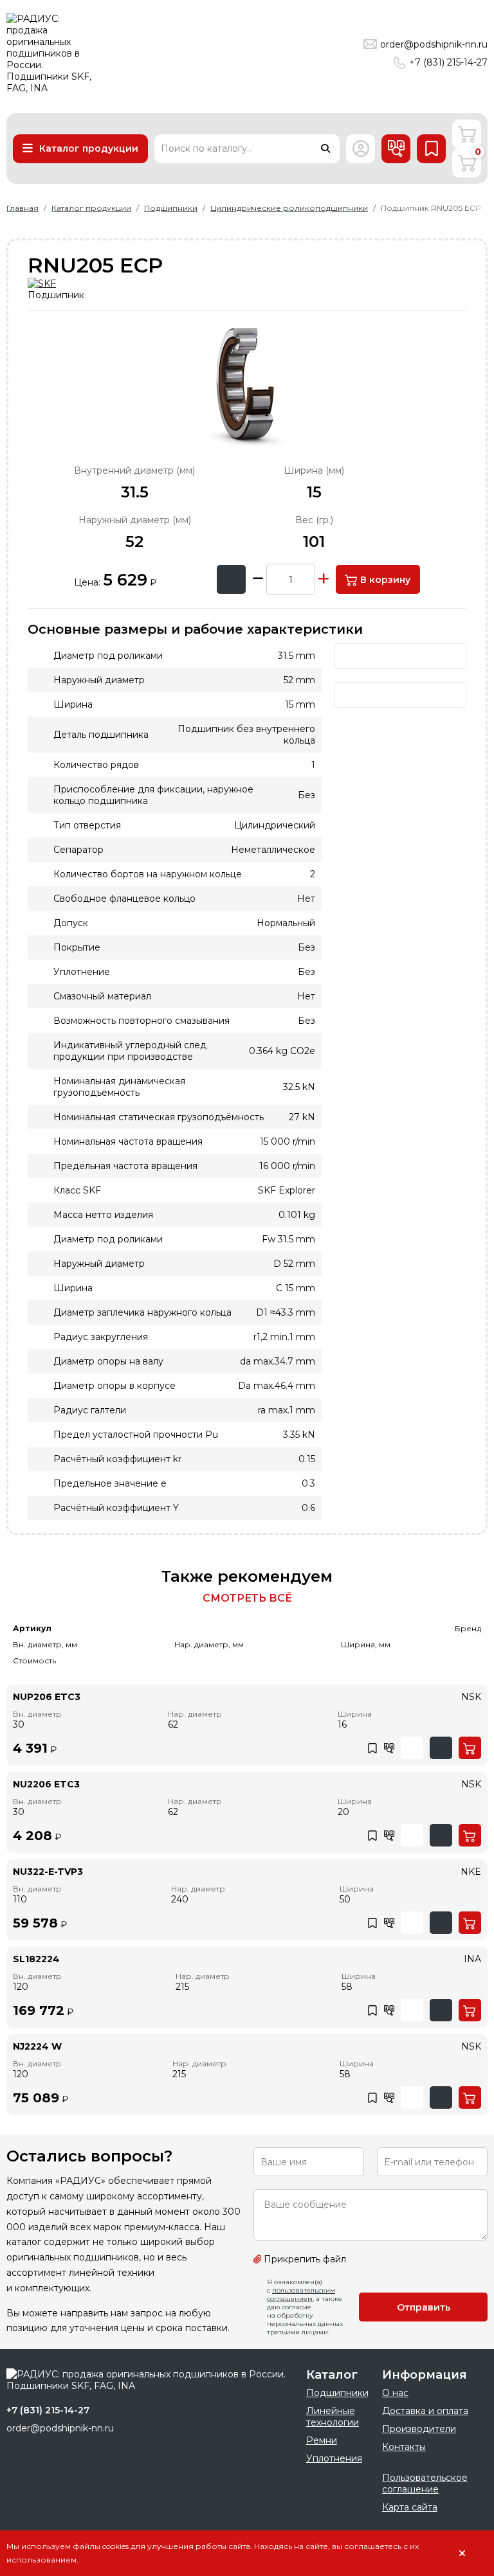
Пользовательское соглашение (425, 2483)
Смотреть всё (247, 1598)
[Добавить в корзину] (470, 1748)
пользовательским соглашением (301, 2294)
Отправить (424, 2307)
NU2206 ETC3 (46, 1784)
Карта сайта (410, 2507)
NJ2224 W (37, 2046)
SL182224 (36, 1959)
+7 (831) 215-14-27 (448, 62)
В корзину (384, 580)
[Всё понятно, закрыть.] (462, 2554)
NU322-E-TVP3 (48, 1872)
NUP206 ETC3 (47, 1697)
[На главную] (55, 53)
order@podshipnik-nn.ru (434, 44)
